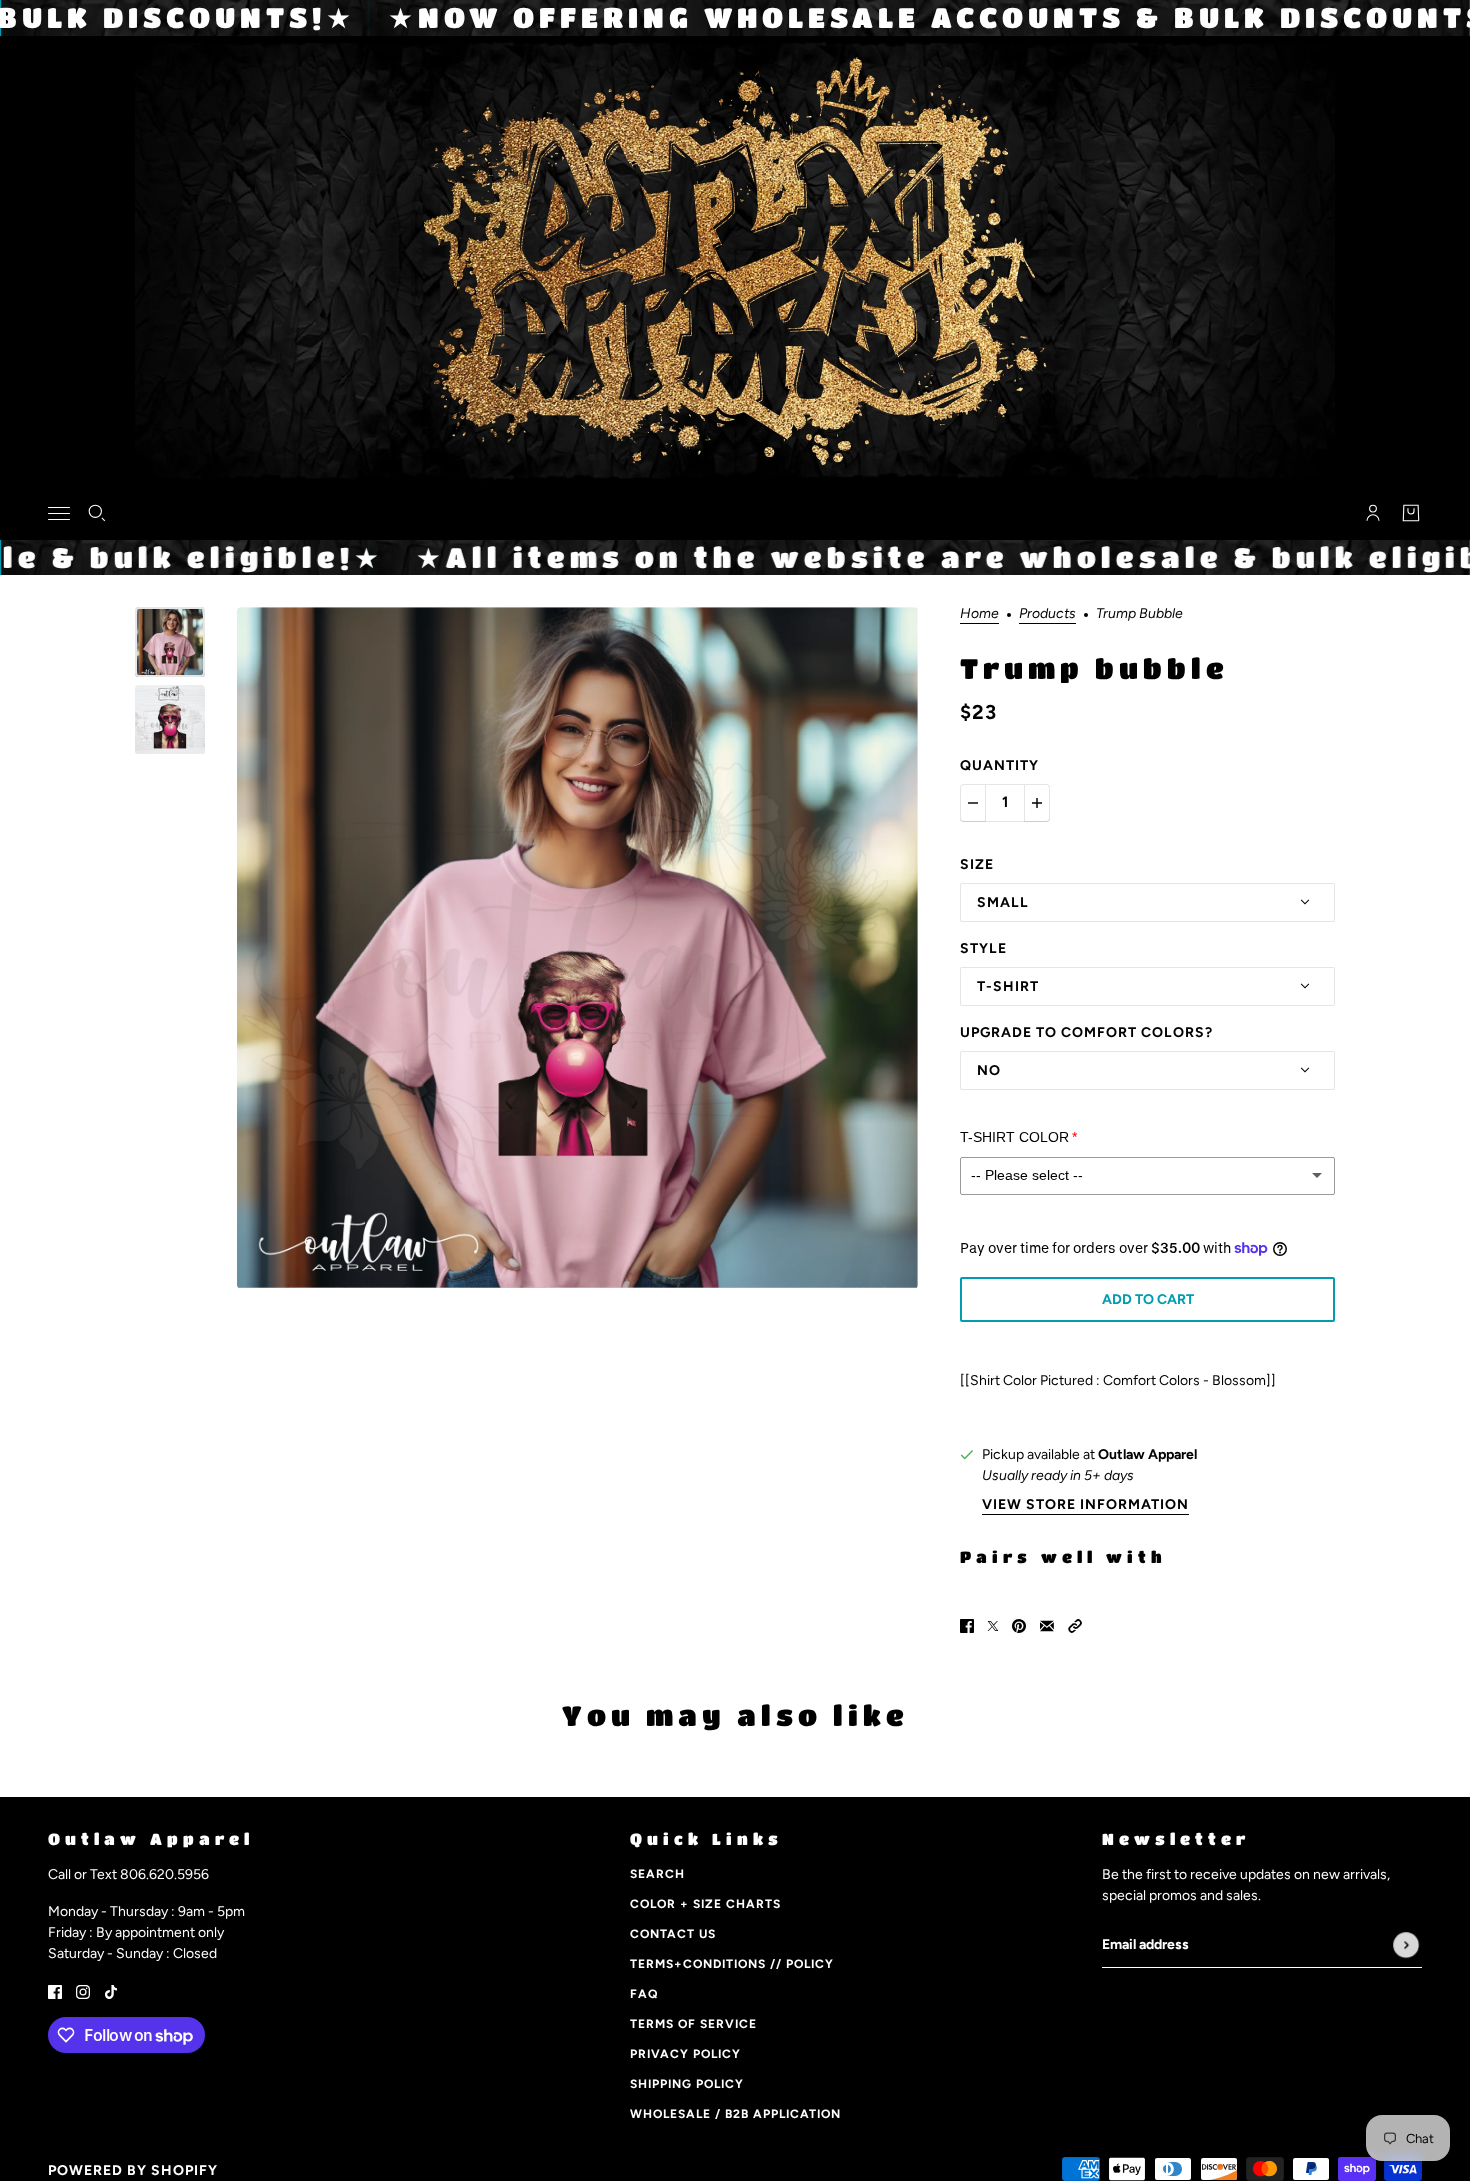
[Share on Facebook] (967, 1624)
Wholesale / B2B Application (735, 2114)
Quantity (999, 765)
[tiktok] (111, 1990)
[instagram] (83, 1990)
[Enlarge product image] (577, 947)
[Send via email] (1047, 1624)
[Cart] (1411, 513)
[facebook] (55, 1990)
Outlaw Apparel (1147, 1454)
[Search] (97, 513)
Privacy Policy (685, 2054)
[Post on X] (993, 1624)
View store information (1085, 1505)
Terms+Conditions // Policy (732, 1964)
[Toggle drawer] (59, 512)
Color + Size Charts (705, 1904)
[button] (1075, 1624)
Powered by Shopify (133, 2170)
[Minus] (973, 803)
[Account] (1373, 513)
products (1047, 614)
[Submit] (1406, 1945)
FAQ (644, 1994)
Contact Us (673, 1934)
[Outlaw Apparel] (735, 509)
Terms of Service (693, 2024)
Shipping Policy (687, 2084)
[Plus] (1037, 803)
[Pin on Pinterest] (1019, 1624)
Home (979, 614)
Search (657, 1874)
